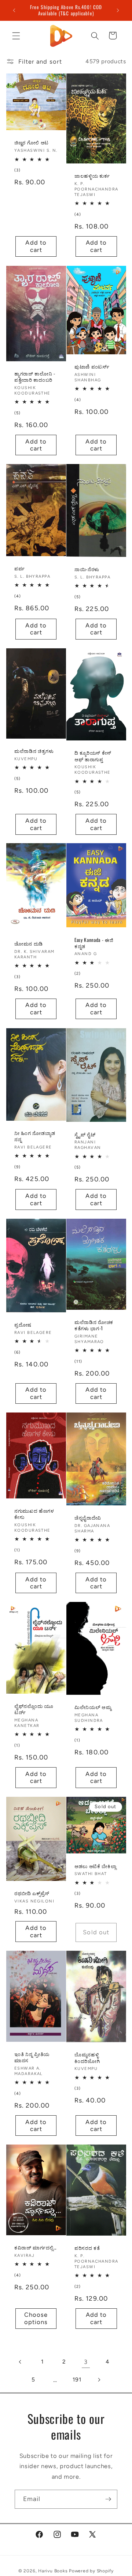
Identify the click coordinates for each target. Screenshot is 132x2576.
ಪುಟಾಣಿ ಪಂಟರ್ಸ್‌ (92, 367)
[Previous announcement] (14, 10)
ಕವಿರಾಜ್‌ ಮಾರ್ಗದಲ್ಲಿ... (35, 2247)
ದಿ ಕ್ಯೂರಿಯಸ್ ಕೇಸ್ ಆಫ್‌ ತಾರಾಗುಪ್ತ (93, 756)
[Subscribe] (108, 2499)
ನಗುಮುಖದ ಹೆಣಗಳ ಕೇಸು (34, 1514)
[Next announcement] (118, 10)
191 (77, 2379)
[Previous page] (21, 2362)
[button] (16, 35)
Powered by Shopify (91, 2571)
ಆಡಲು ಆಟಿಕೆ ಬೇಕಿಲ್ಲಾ (95, 1866)
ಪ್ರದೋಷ (23, 1325)
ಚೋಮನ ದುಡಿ (29, 944)
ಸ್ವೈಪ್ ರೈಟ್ (85, 1134)
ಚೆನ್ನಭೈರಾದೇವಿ (88, 1518)
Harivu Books (53, 2571)
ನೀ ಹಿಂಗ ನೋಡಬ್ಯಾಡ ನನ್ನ (35, 1136)
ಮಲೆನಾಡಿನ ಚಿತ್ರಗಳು (34, 751)
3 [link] (86, 2362)
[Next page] (99, 2380)
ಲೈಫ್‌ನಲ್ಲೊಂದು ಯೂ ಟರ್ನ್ (34, 1709)
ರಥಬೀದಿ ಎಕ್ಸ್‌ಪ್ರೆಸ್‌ (32, 1893)
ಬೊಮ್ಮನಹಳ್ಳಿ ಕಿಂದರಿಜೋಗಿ (87, 2058)
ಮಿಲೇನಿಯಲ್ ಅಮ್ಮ (93, 1707)
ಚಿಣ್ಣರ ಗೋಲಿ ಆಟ (32, 143)
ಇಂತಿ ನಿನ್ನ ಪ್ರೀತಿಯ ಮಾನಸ (32, 2057)
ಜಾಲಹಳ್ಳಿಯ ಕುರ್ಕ (92, 176)
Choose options (36, 2319)
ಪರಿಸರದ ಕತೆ (87, 2248)
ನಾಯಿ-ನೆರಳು (87, 569)
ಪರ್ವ (19, 568)
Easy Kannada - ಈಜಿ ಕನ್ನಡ (94, 943)
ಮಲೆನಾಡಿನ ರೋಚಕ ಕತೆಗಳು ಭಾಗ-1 (94, 1325)
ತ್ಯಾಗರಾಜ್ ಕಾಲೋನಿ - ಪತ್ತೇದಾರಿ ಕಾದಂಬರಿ (35, 377)
